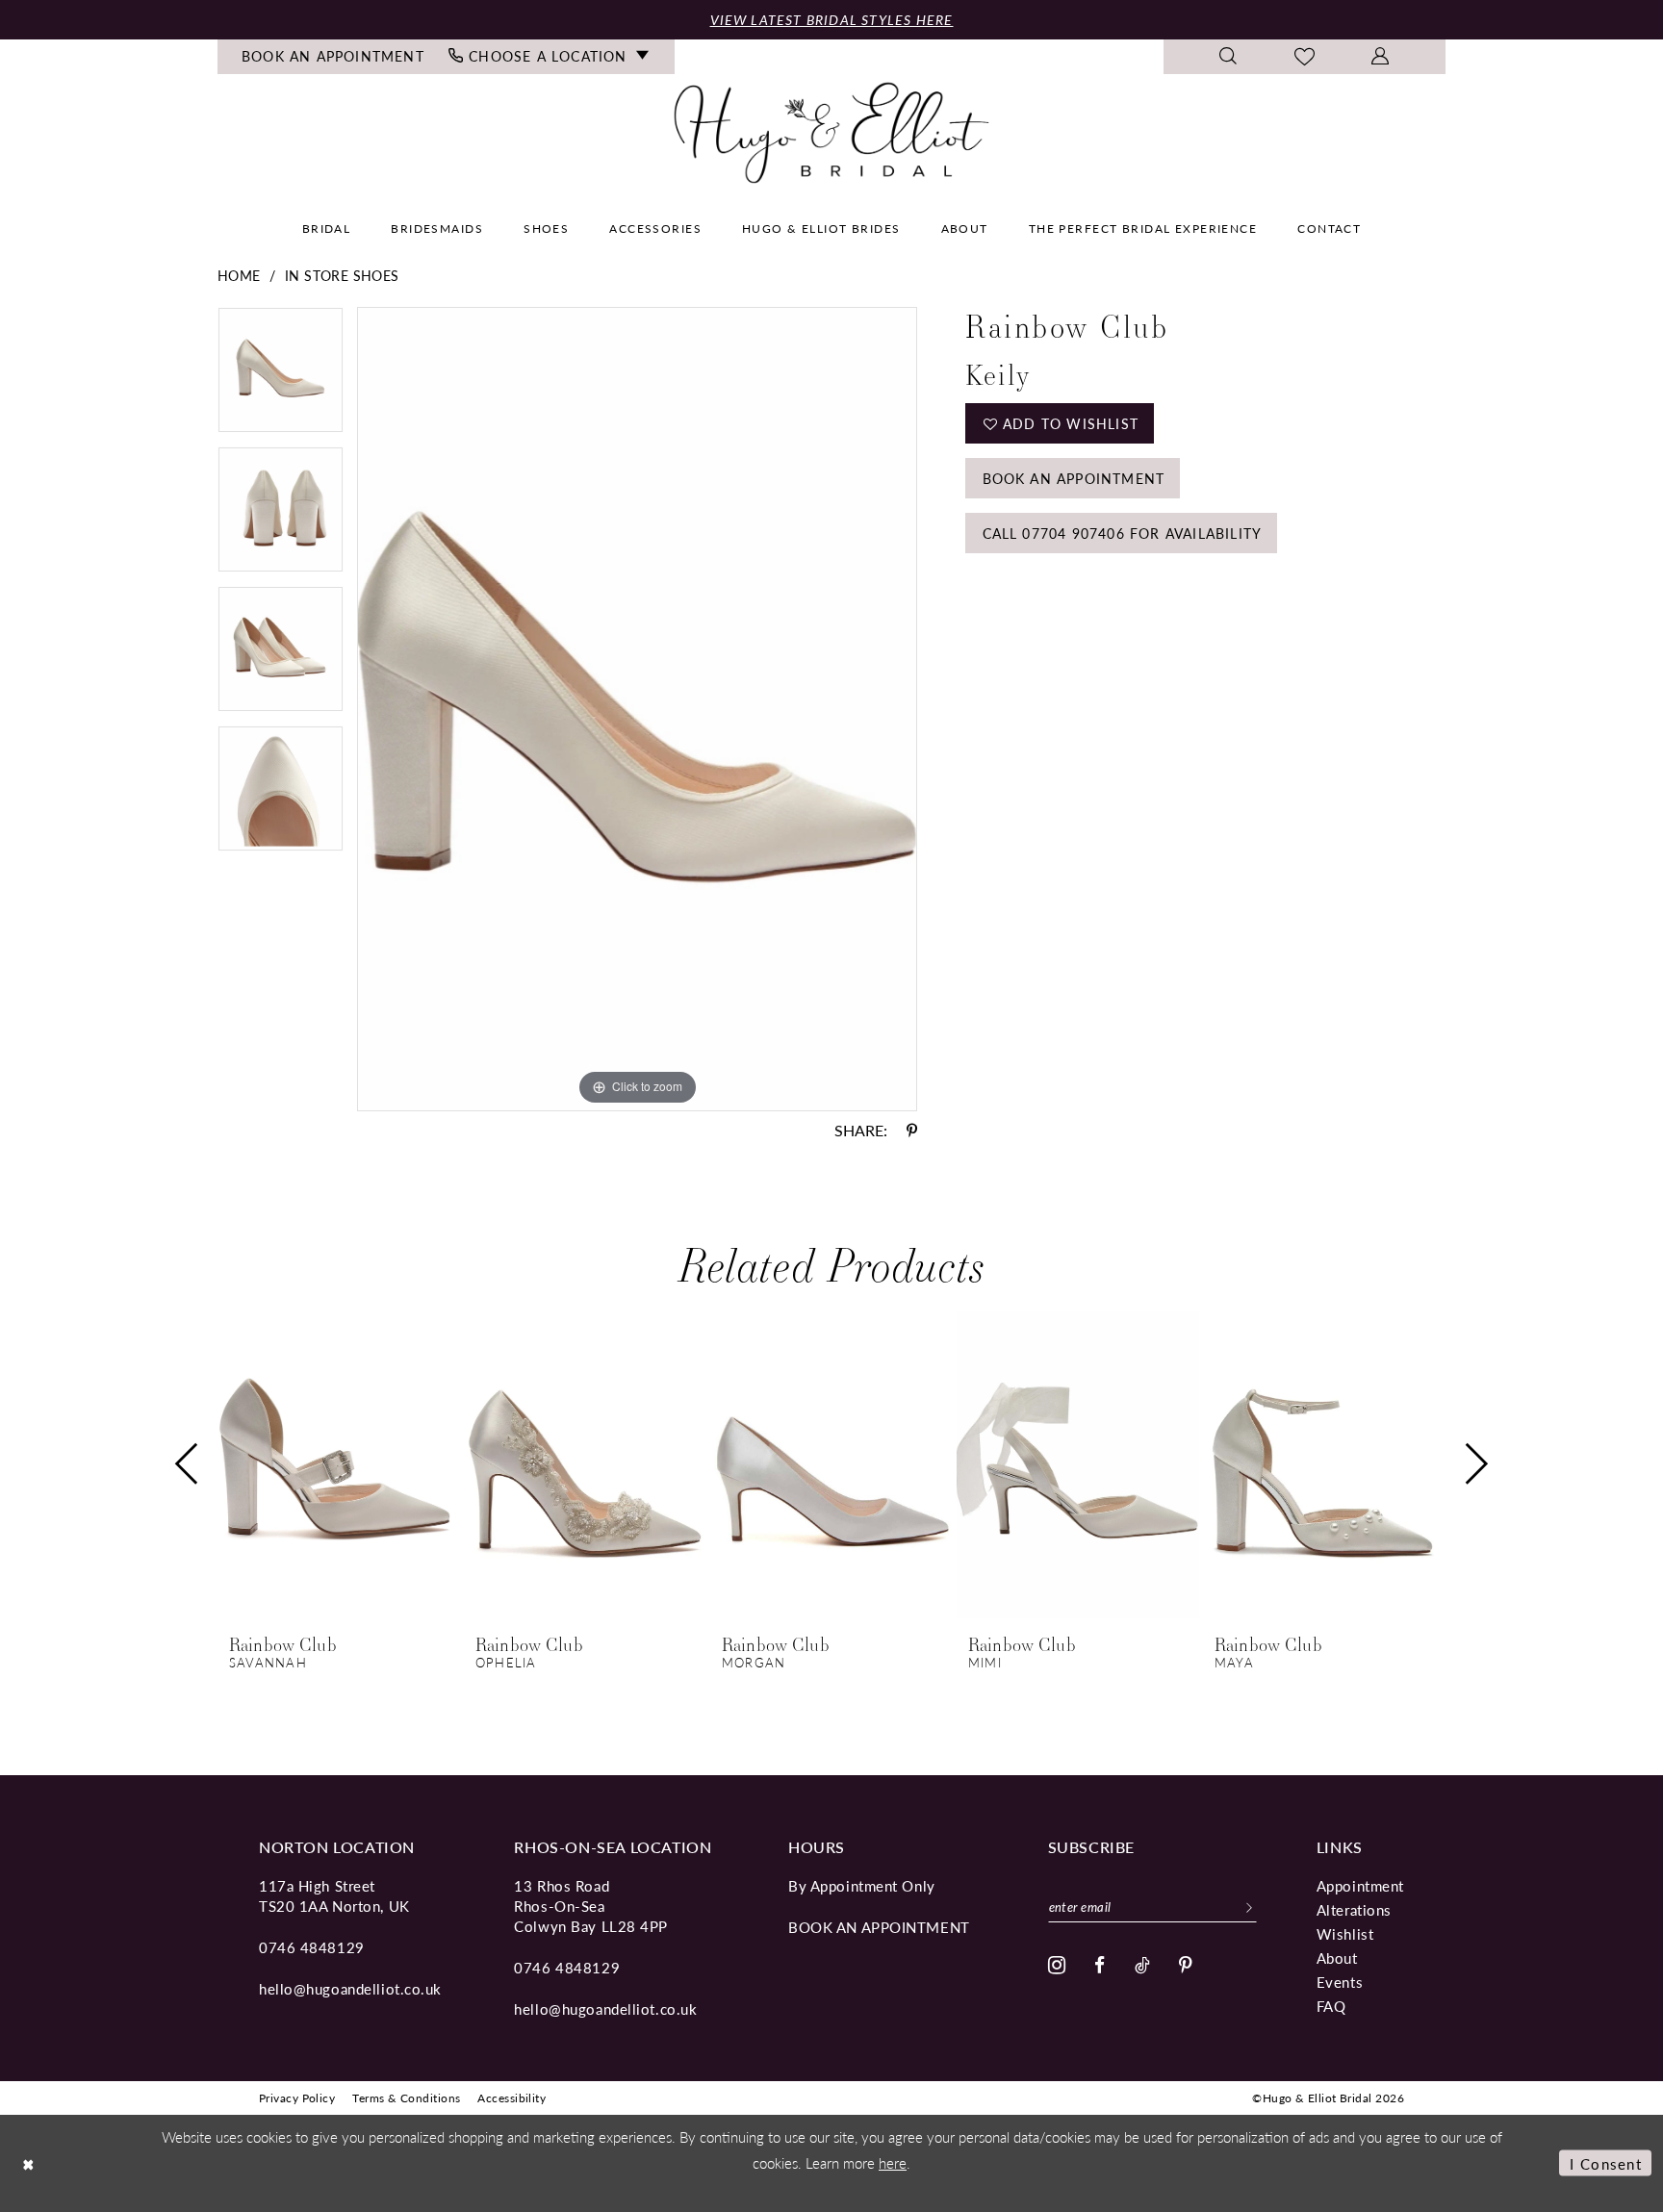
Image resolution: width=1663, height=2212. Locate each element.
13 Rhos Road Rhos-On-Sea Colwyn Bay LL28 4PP (591, 1906)
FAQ (1331, 2006)
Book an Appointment (1074, 478)
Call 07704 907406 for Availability (1123, 533)
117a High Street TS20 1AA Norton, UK (334, 1895)
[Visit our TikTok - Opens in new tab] (1143, 1965)
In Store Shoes (342, 275)
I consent (1606, 2163)
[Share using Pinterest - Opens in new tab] (912, 1131)
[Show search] (1228, 57)
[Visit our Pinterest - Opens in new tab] (1186, 1965)
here (893, 2162)
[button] (1381, 57)
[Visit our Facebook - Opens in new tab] (1100, 1965)
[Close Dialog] (29, 2163)
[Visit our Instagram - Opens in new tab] (1057, 1966)
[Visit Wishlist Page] (1305, 57)
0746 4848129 (312, 1947)
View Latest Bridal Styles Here (832, 19)
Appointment (1360, 1885)
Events (1340, 1982)
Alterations (1354, 1909)
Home (239, 275)
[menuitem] (333, 57)
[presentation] (339, 1464)
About (1337, 1958)
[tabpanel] (281, 377)
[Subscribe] (1249, 1906)
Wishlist (1345, 1933)
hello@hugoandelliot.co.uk (350, 1988)
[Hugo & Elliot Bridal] (832, 132)
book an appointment (879, 1927)
